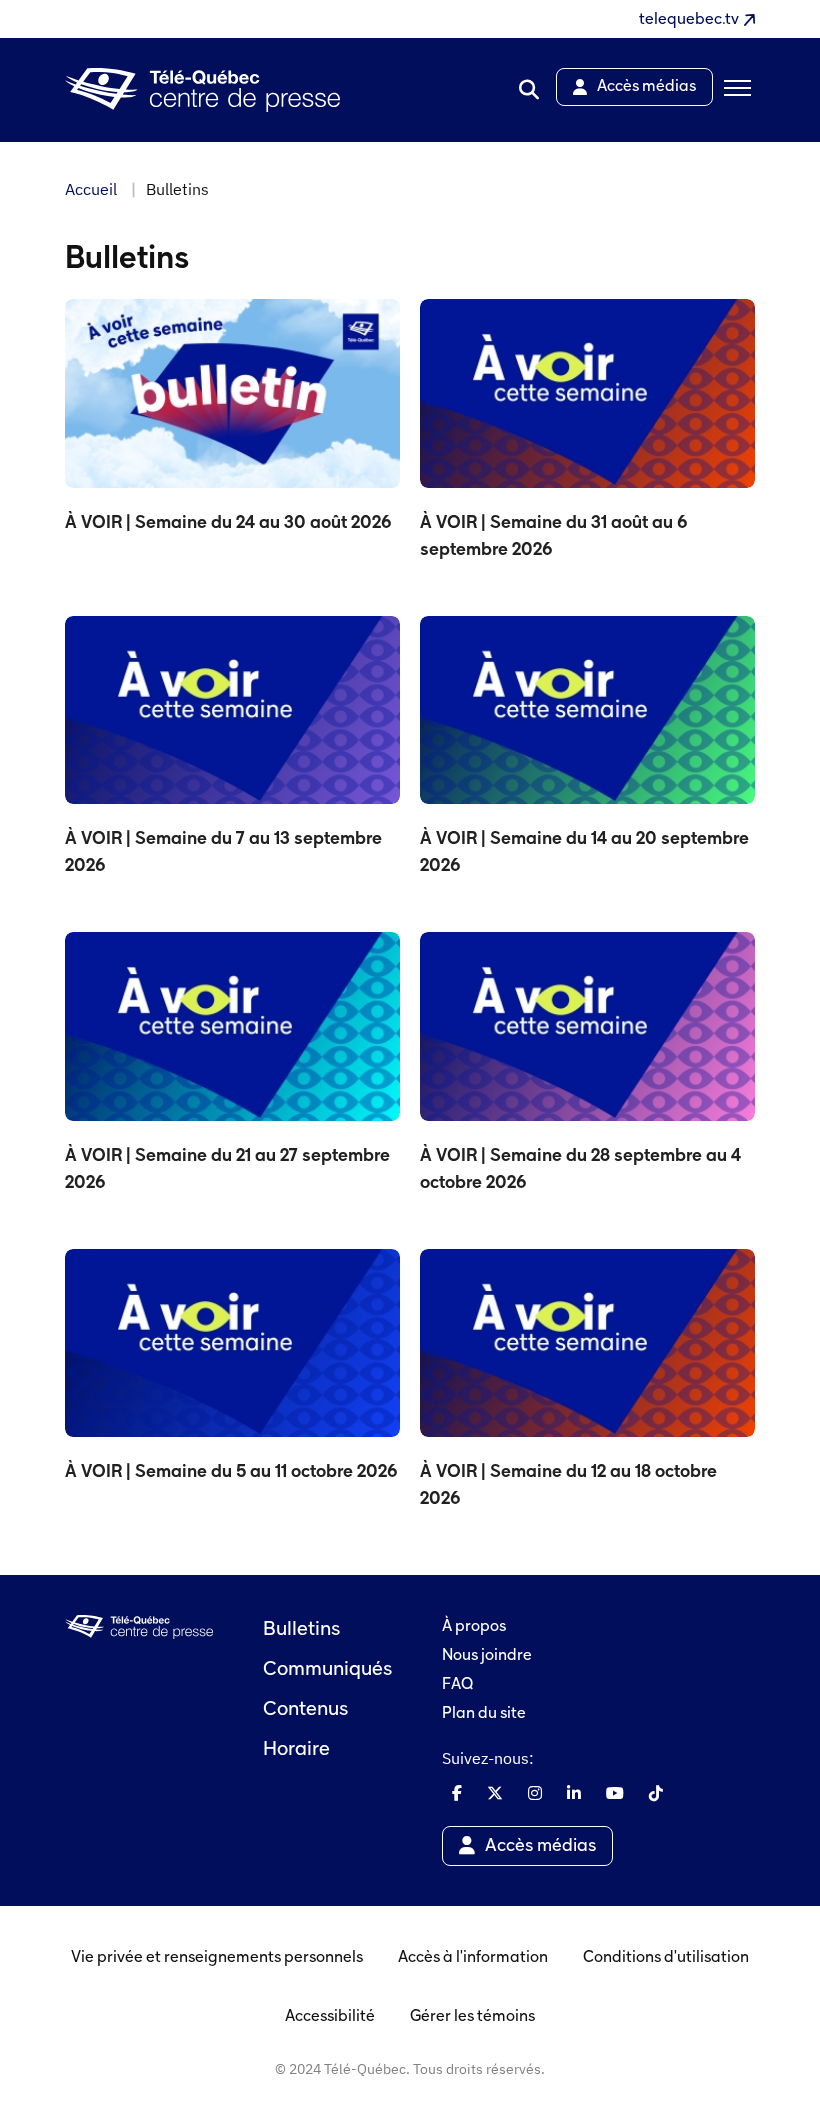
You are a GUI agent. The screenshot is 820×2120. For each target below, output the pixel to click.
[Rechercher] (529, 90)
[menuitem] (529, 90)
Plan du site (484, 1714)
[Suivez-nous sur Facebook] (457, 1793)
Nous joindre (487, 1656)
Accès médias (540, 1846)
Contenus (305, 1710)
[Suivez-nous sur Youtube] (615, 1793)
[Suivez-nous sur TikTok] (656, 1793)
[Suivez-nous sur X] (495, 1793)
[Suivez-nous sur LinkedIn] (574, 1793)
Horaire (296, 1750)
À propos (474, 1627)
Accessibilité (330, 2017)
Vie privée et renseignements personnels (217, 1958)
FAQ (457, 1685)
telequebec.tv (689, 20)
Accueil (91, 189)
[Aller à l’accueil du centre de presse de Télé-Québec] (202, 90)
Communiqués (327, 1670)
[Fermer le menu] (734, 90)
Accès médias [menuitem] (646, 87)
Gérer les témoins (472, 2017)
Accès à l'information (473, 1958)
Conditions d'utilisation (666, 1958)
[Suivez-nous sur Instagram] (535, 1793)
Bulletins (301, 1630)
